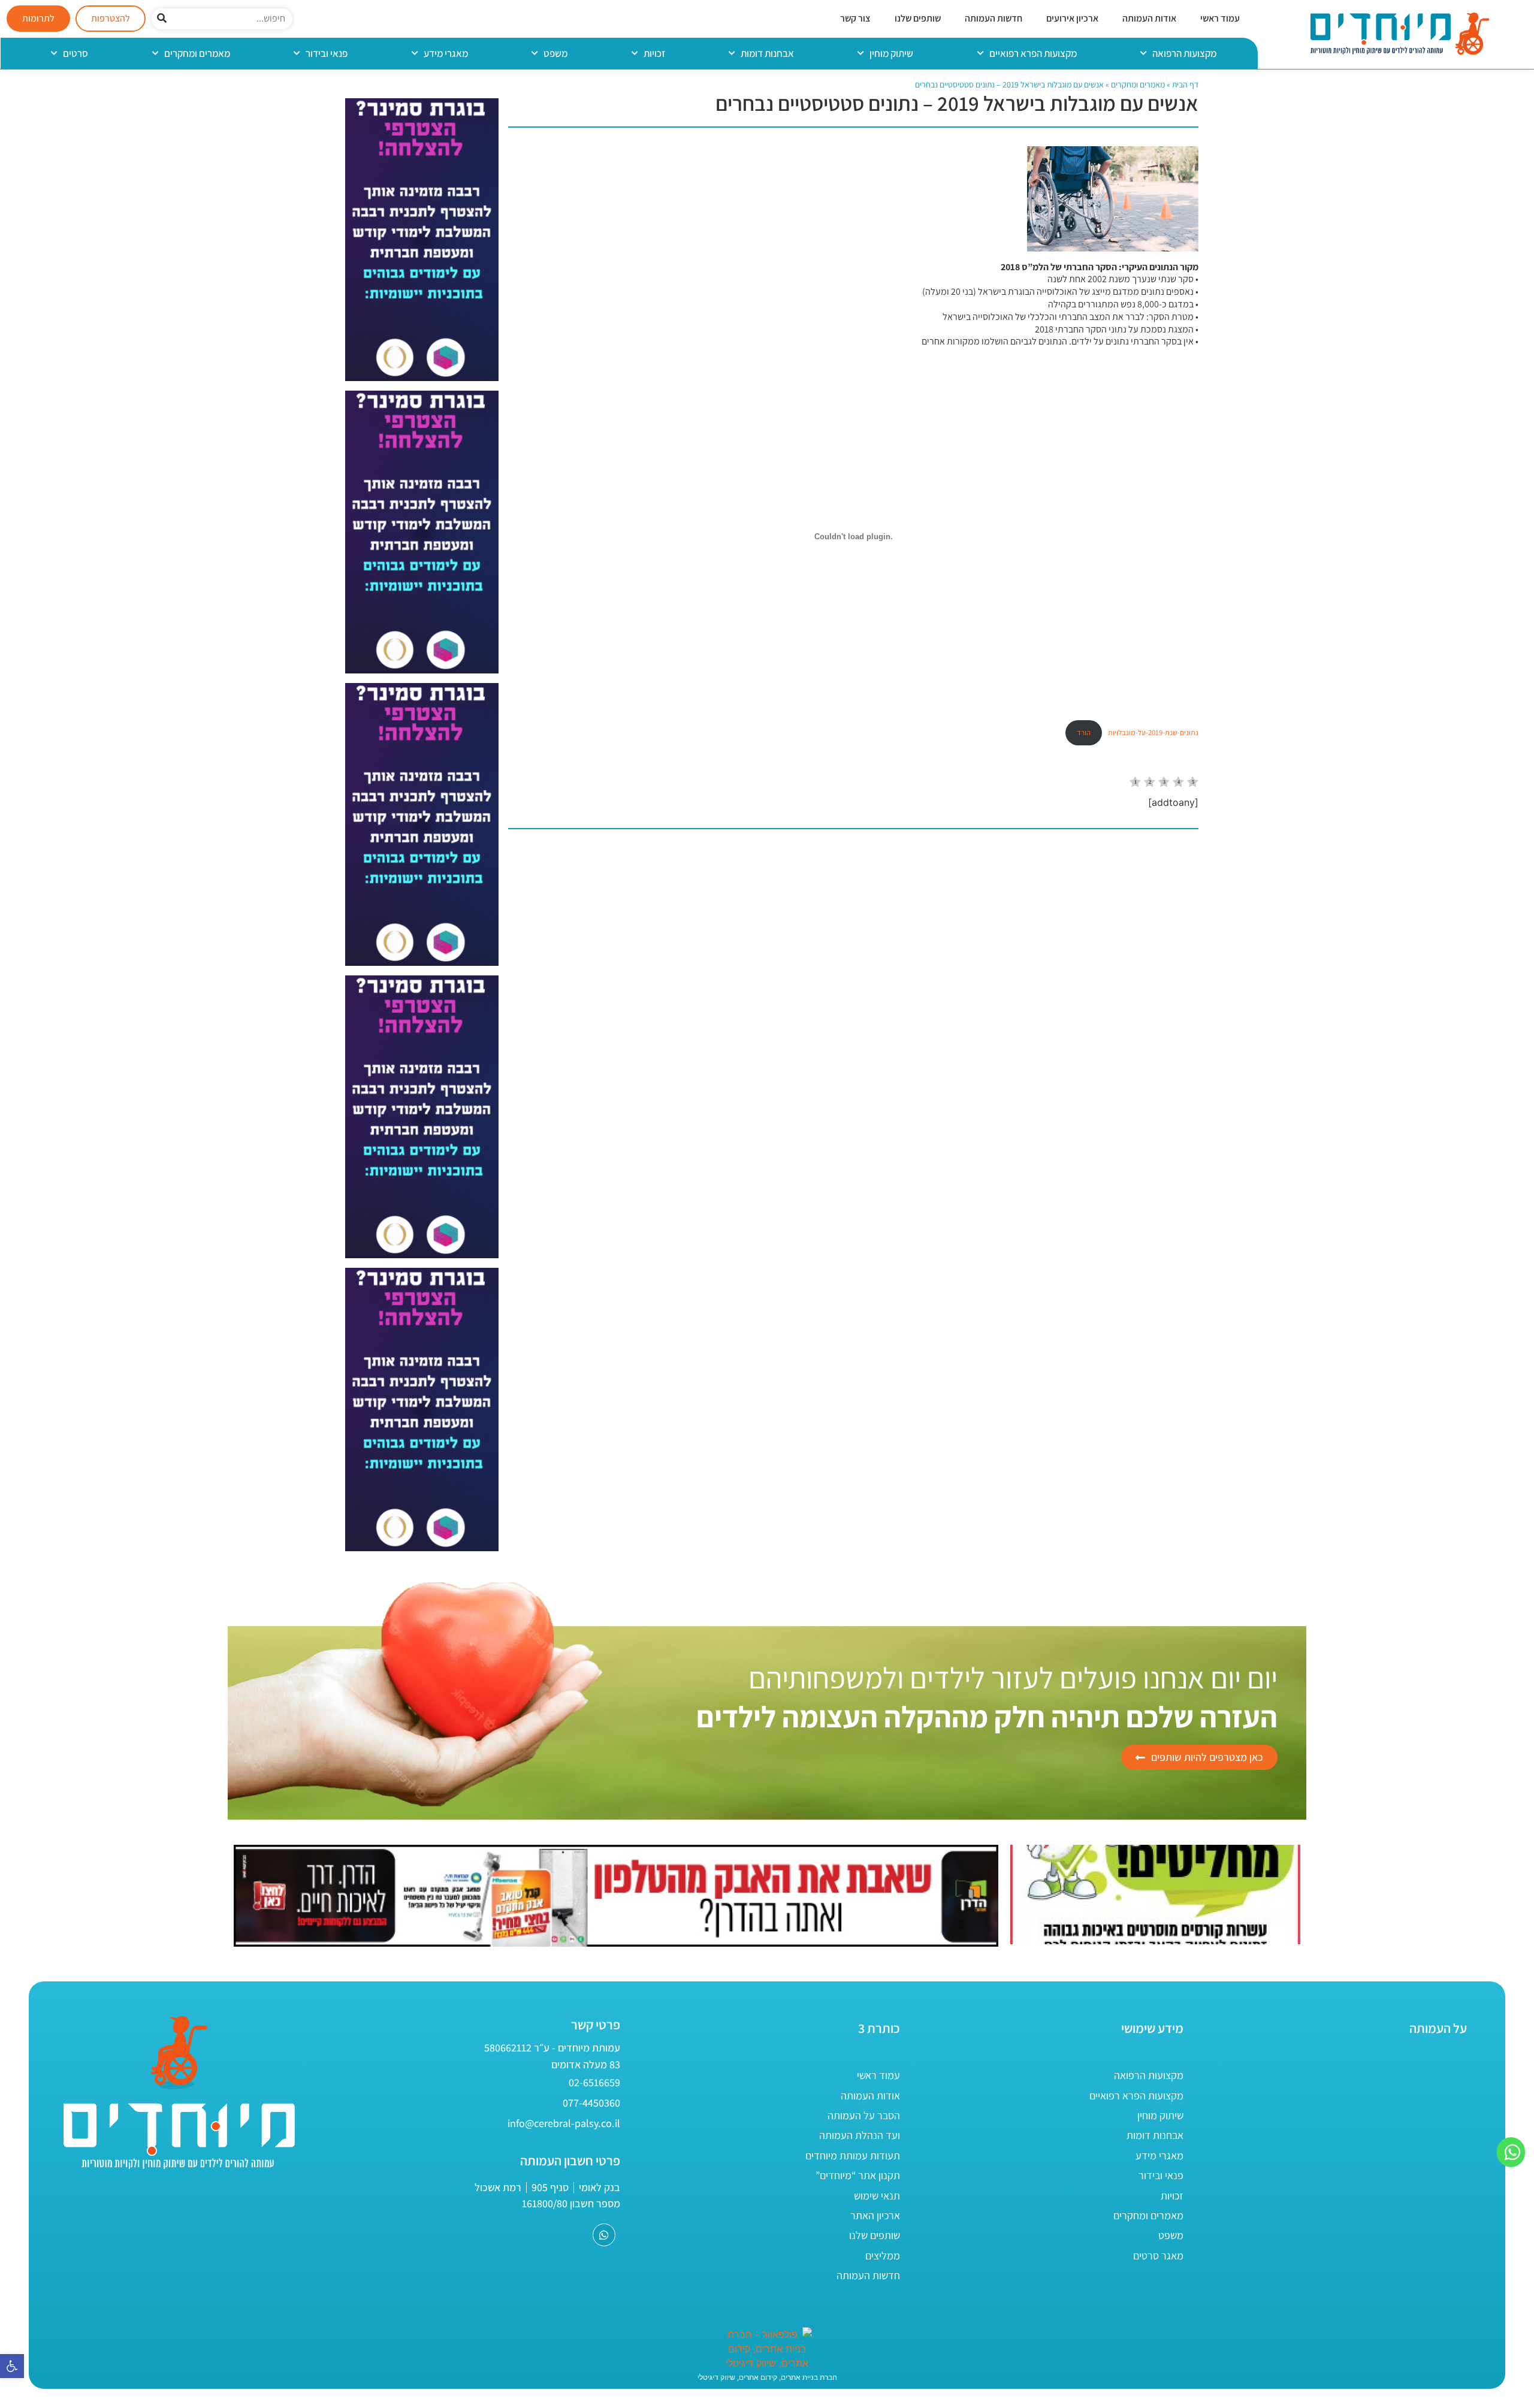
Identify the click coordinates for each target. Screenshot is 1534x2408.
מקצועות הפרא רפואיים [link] (1033, 53)
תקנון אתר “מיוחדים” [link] (858, 2175)
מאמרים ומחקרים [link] (197, 53)
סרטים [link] (76, 53)
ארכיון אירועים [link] (1072, 18)
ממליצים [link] (883, 2256)
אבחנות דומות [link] (767, 53)
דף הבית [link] (1185, 84)
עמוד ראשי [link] (1220, 18)
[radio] (1135, 783)
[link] (12, 2366)
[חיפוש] (162, 19)
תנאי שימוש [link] (877, 2196)
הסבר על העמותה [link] (864, 2115)
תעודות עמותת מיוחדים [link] (853, 2155)
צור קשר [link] (855, 18)
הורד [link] (1084, 732)
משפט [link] (555, 53)
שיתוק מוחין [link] (891, 53)
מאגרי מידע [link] (446, 53)
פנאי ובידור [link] (327, 53)
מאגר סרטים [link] (1158, 2256)
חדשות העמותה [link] (994, 18)
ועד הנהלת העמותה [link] (860, 2135)
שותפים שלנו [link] (918, 18)
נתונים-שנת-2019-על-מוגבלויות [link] (1153, 732)
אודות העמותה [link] (1149, 18)
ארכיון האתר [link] (875, 2215)
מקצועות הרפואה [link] (1184, 53)
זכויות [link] (654, 53)
